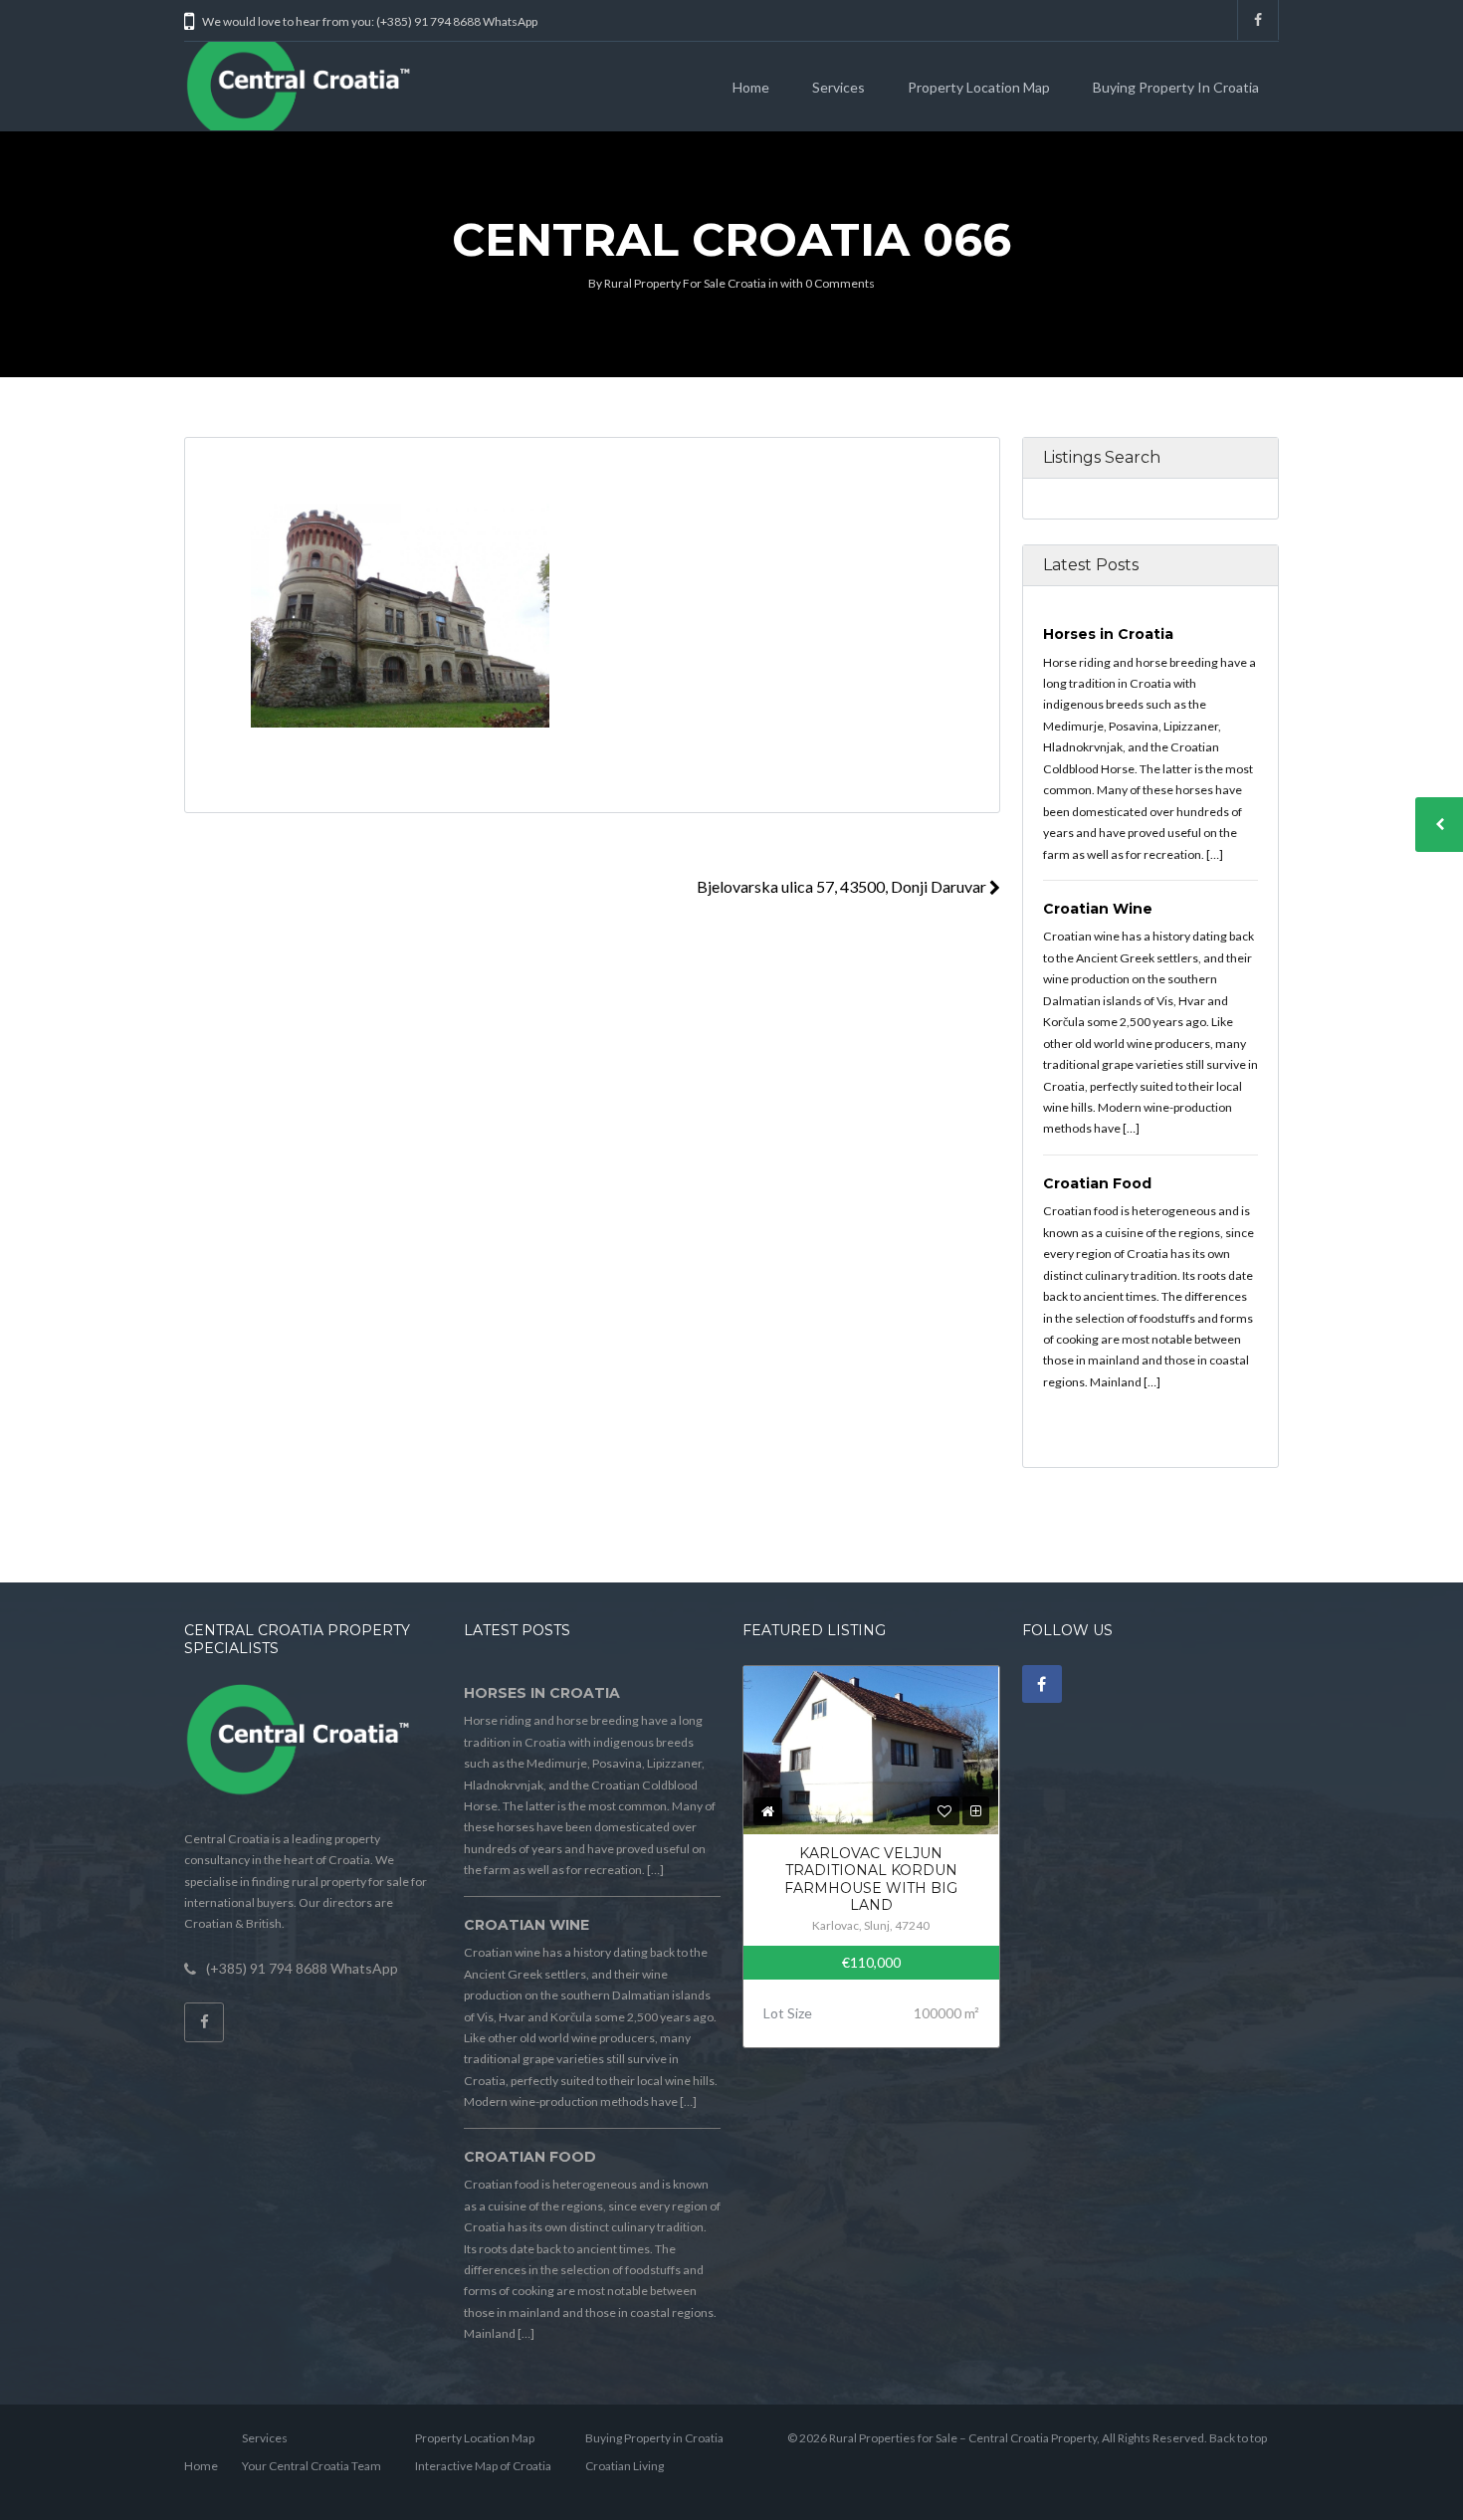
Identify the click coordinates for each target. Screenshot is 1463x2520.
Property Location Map (979, 87)
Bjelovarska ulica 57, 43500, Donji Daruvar (843, 886)
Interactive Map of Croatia (483, 2466)
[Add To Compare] (976, 1811)
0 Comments (840, 283)
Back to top (1238, 2438)
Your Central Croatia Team (312, 2466)
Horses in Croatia (1108, 634)
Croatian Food (1097, 1183)
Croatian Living (625, 2466)
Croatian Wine (1098, 909)
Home (751, 87)
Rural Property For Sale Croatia (685, 283)
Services (838, 87)
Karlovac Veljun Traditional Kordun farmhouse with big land (871, 1880)
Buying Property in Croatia (1176, 87)
